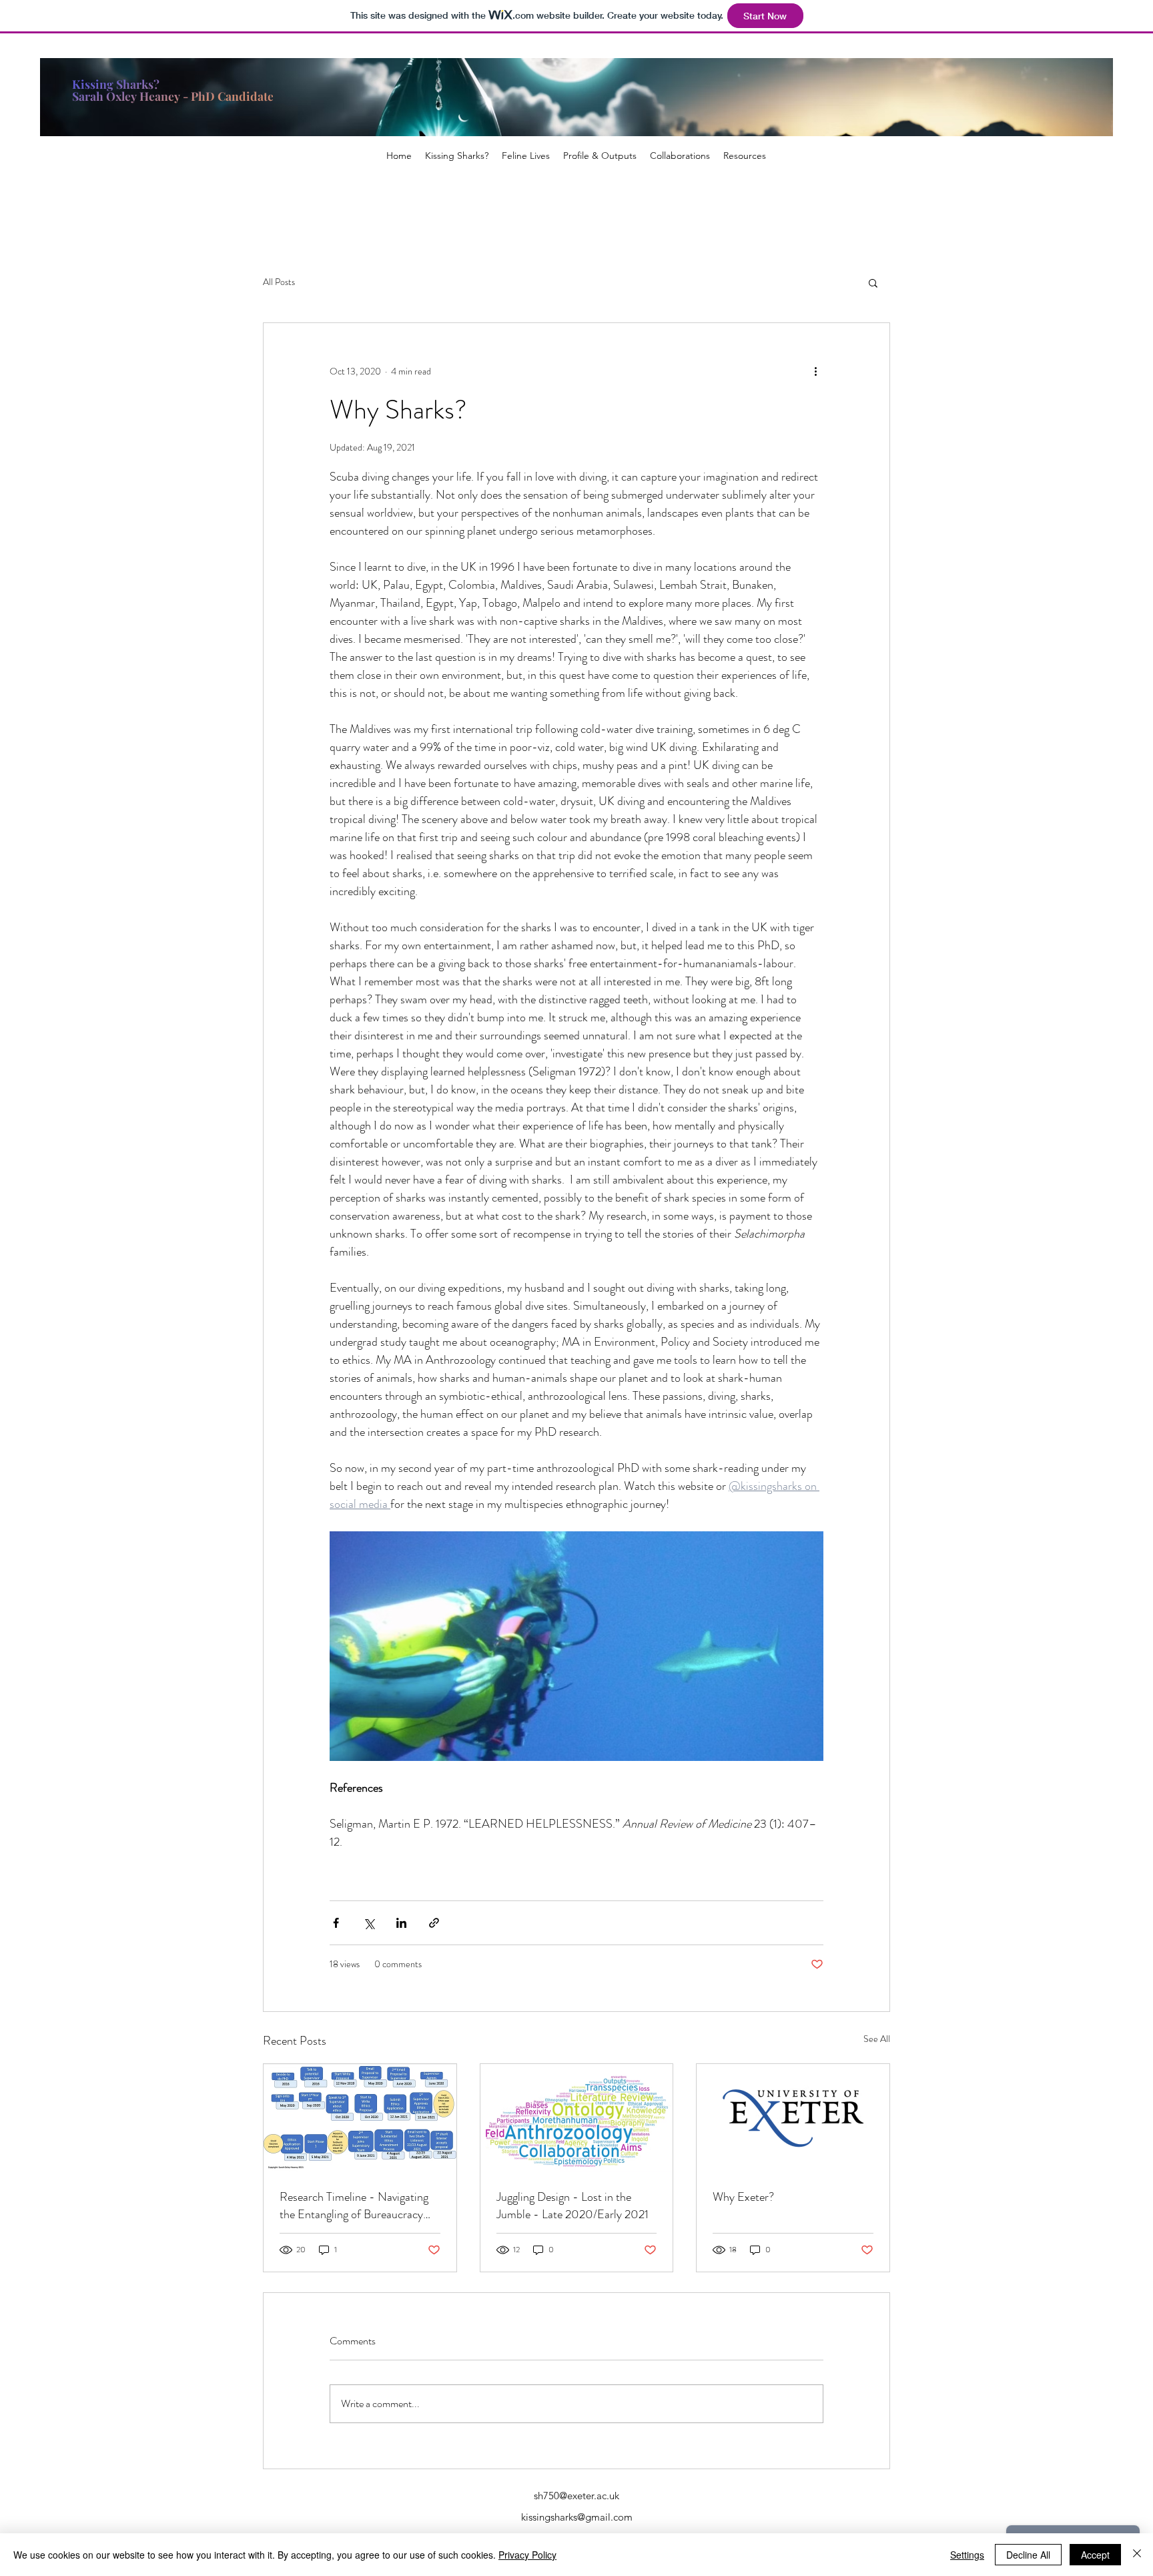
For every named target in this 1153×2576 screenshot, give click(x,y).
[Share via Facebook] (336, 1923)
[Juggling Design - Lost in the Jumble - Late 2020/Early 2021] (577, 2118)
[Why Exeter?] (793, 2118)
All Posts (279, 282)
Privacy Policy (527, 2555)
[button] (873, 282)
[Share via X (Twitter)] (369, 1923)
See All (877, 2039)
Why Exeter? (743, 2197)
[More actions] (815, 371)
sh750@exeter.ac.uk (576, 2496)
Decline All (1028, 2555)
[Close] (1137, 2555)
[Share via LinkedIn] (401, 1923)
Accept (1095, 2555)
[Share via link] (434, 1923)
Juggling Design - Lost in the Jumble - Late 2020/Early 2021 (572, 2206)
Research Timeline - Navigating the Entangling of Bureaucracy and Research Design (354, 2206)
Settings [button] (967, 2555)
